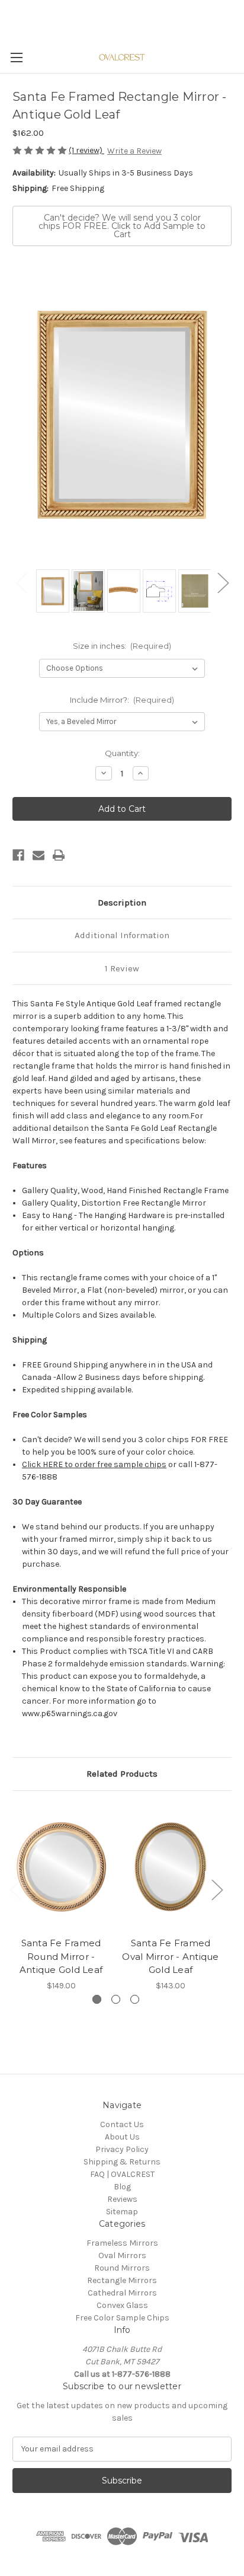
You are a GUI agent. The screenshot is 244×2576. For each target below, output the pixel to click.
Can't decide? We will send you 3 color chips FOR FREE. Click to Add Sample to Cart (122, 226)
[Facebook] (18, 855)
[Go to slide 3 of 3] (135, 1999)
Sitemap (122, 2212)
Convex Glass (122, 2305)
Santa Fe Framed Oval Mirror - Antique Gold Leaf (170, 1956)
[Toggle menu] (16, 57)
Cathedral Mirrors (122, 2293)
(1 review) (86, 150)
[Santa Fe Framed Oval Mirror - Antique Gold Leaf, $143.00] (171, 1867)
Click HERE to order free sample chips (94, 1464)
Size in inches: (122, 646)
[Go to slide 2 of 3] (116, 1999)
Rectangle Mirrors (122, 2280)
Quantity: (122, 753)
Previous (21, 582)
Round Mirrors (122, 2268)
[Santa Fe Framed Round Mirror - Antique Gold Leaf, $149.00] (61, 1867)
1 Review (122, 968)
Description (122, 903)
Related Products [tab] (122, 1774)
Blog (122, 2187)
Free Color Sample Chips (122, 2318)
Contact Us (122, 2124)
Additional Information (122, 935)
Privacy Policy (122, 2149)
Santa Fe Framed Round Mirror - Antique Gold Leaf (61, 1956)
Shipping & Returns (122, 2162)
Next (223, 582)
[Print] (59, 855)
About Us (122, 2137)
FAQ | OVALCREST (122, 2174)
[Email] (38, 855)
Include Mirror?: (122, 700)
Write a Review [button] (134, 151)
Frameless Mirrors (122, 2243)
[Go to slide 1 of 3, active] (97, 1999)
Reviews (122, 2199)
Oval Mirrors (122, 2255)
